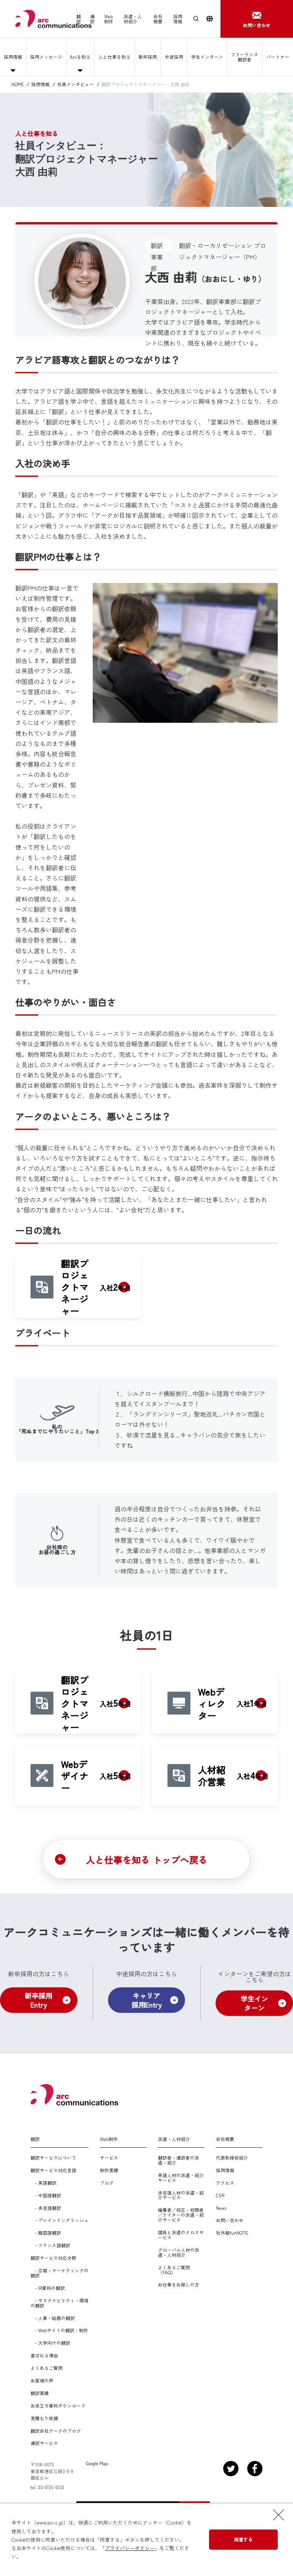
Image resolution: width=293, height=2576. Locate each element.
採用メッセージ (46, 57)
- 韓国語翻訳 (46, 2233)
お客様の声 (42, 2381)
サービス (109, 2158)
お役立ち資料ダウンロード (58, 2406)
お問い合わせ (230, 2220)
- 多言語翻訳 (46, 2208)
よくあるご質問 (47, 2368)
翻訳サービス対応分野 (53, 2258)
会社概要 (158, 19)
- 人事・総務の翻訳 (53, 2318)
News (221, 2208)
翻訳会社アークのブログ (56, 2431)
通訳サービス (44, 2443)
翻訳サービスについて (53, 2158)
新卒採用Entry (39, 2000)
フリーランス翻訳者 (245, 57)
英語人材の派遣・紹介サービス (181, 2178)
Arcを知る (80, 57)
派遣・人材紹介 (133, 19)
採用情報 (178, 19)
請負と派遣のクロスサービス (181, 2235)
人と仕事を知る (114, 57)
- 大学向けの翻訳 (50, 2343)
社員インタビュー (76, 84)
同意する (243, 2539)
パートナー (278, 57)
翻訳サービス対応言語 (53, 2170)
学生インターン (207, 57)
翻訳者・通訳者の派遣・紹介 (179, 2160)
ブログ (107, 2183)
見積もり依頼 (44, 2418)
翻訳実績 (40, 2393)
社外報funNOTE (232, 2233)
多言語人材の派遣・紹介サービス (181, 2195)
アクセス (225, 2183)
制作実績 (109, 2170)
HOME (18, 84)
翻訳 (79, 19)
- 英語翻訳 (43, 2183)
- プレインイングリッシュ (60, 2220)
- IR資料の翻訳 (48, 2288)
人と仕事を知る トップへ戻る (147, 1860)
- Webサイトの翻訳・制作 (59, 2330)
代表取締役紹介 (232, 2158)
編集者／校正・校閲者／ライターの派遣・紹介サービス (181, 2215)
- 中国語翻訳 (46, 2196)
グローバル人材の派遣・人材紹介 (179, 2253)
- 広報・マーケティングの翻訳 (60, 2273)
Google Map (97, 2463)
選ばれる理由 (44, 2356)
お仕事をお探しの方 (179, 2285)
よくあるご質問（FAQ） (174, 2270)
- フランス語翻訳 (50, 2245)
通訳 (92, 19)
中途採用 (174, 57)
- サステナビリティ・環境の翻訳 (60, 2303)
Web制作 (109, 19)
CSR (220, 2196)
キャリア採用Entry (147, 2000)
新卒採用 (148, 57)
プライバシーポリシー (130, 2548)
